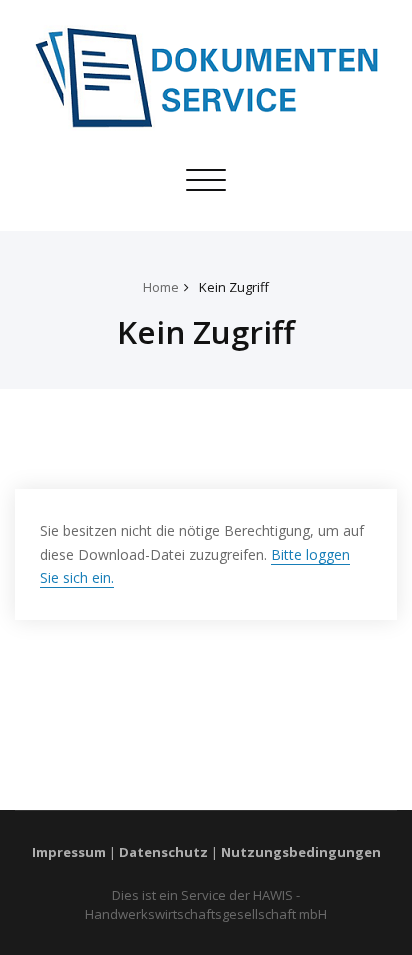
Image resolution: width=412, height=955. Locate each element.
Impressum (69, 852)
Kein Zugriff (234, 287)
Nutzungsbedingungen (301, 852)
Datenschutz (163, 852)
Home (161, 287)
